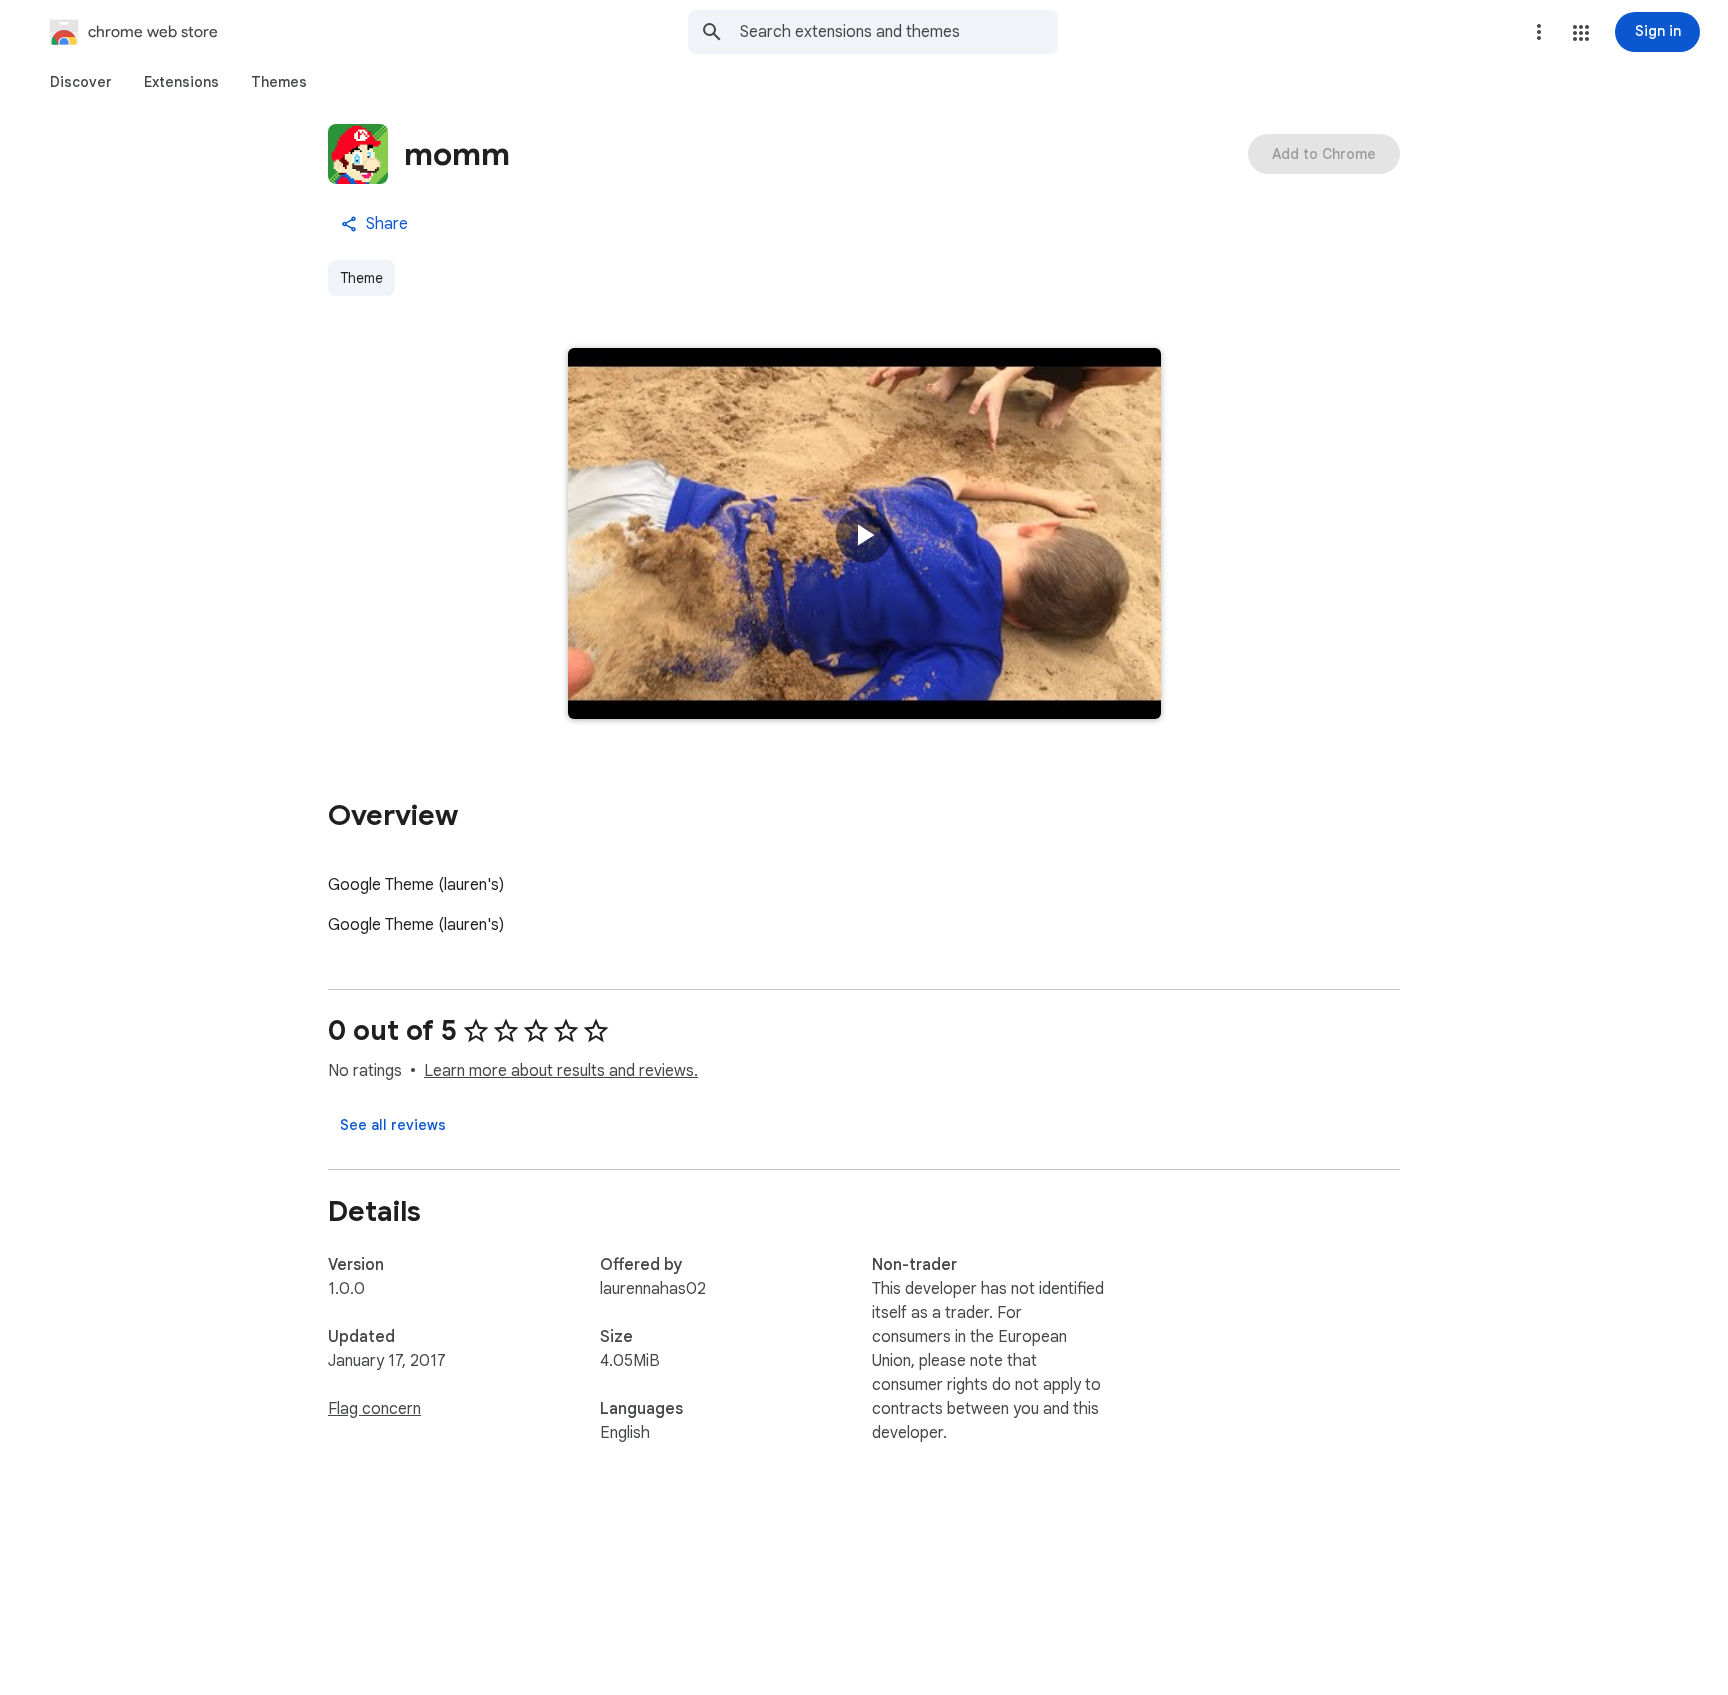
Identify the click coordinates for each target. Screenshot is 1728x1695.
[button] (1581, 33)
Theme (361, 278)
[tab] (81, 82)
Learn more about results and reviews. (561, 1071)
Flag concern (374, 1409)
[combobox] (899, 32)
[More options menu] (1539, 32)
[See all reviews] (393, 1125)
